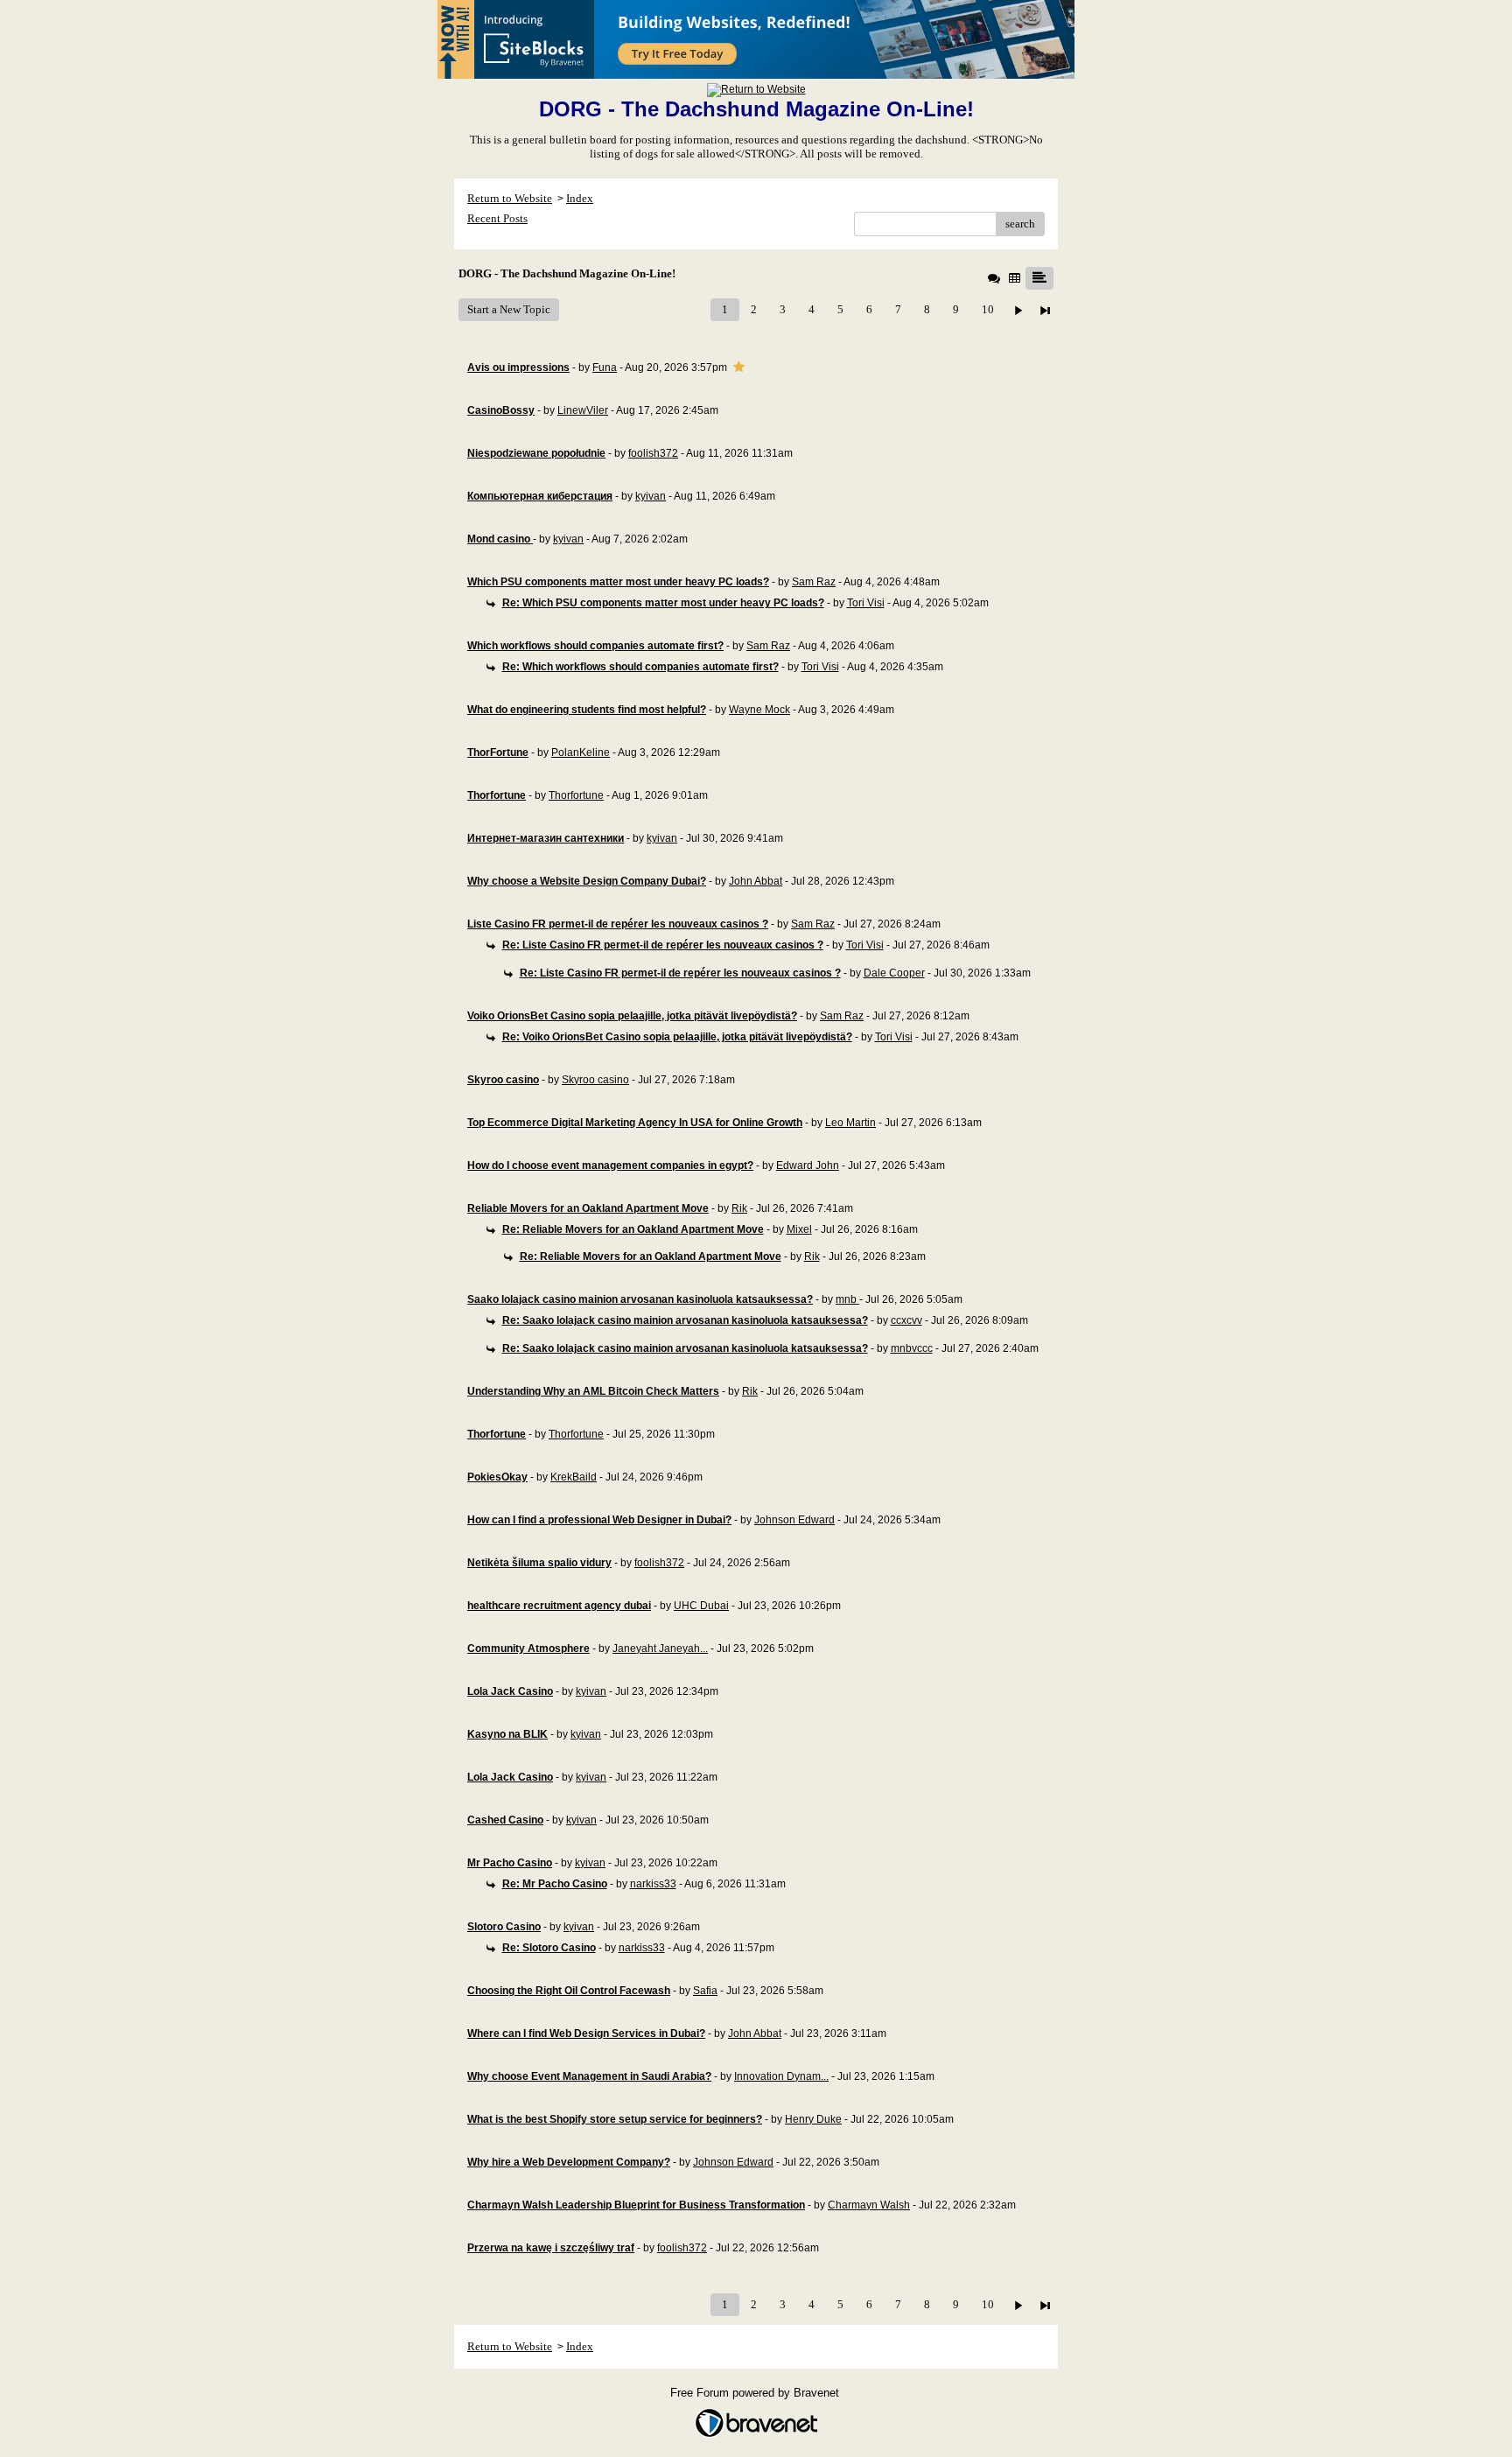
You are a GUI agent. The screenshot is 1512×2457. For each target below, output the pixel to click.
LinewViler (583, 410)
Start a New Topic (509, 309)
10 (988, 309)
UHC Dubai (701, 1606)
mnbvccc (912, 1348)
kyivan (651, 496)
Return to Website (510, 198)
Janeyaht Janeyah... (660, 1648)
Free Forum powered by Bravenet (756, 2393)
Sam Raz (814, 582)
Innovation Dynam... (781, 2076)
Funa (605, 367)
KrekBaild (574, 1477)
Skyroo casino (595, 1080)
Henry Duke (813, 2119)
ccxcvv (906, 1320)
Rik (739, 1208)
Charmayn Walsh (869, 2205)
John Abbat (756, 881)
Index (580, 198)
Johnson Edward (794, 1520)
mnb (847, 1299)
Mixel (799, 1229)
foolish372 (653, 453)
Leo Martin (850, 1123)
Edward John (808, 1165)
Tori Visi (866, 603)
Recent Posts (497, 218)
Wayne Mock (759, 710)
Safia (705, 1991)
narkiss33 (653, 1884)
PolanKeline (581, 752)
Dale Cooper (894, 973)
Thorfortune (576, 795)
